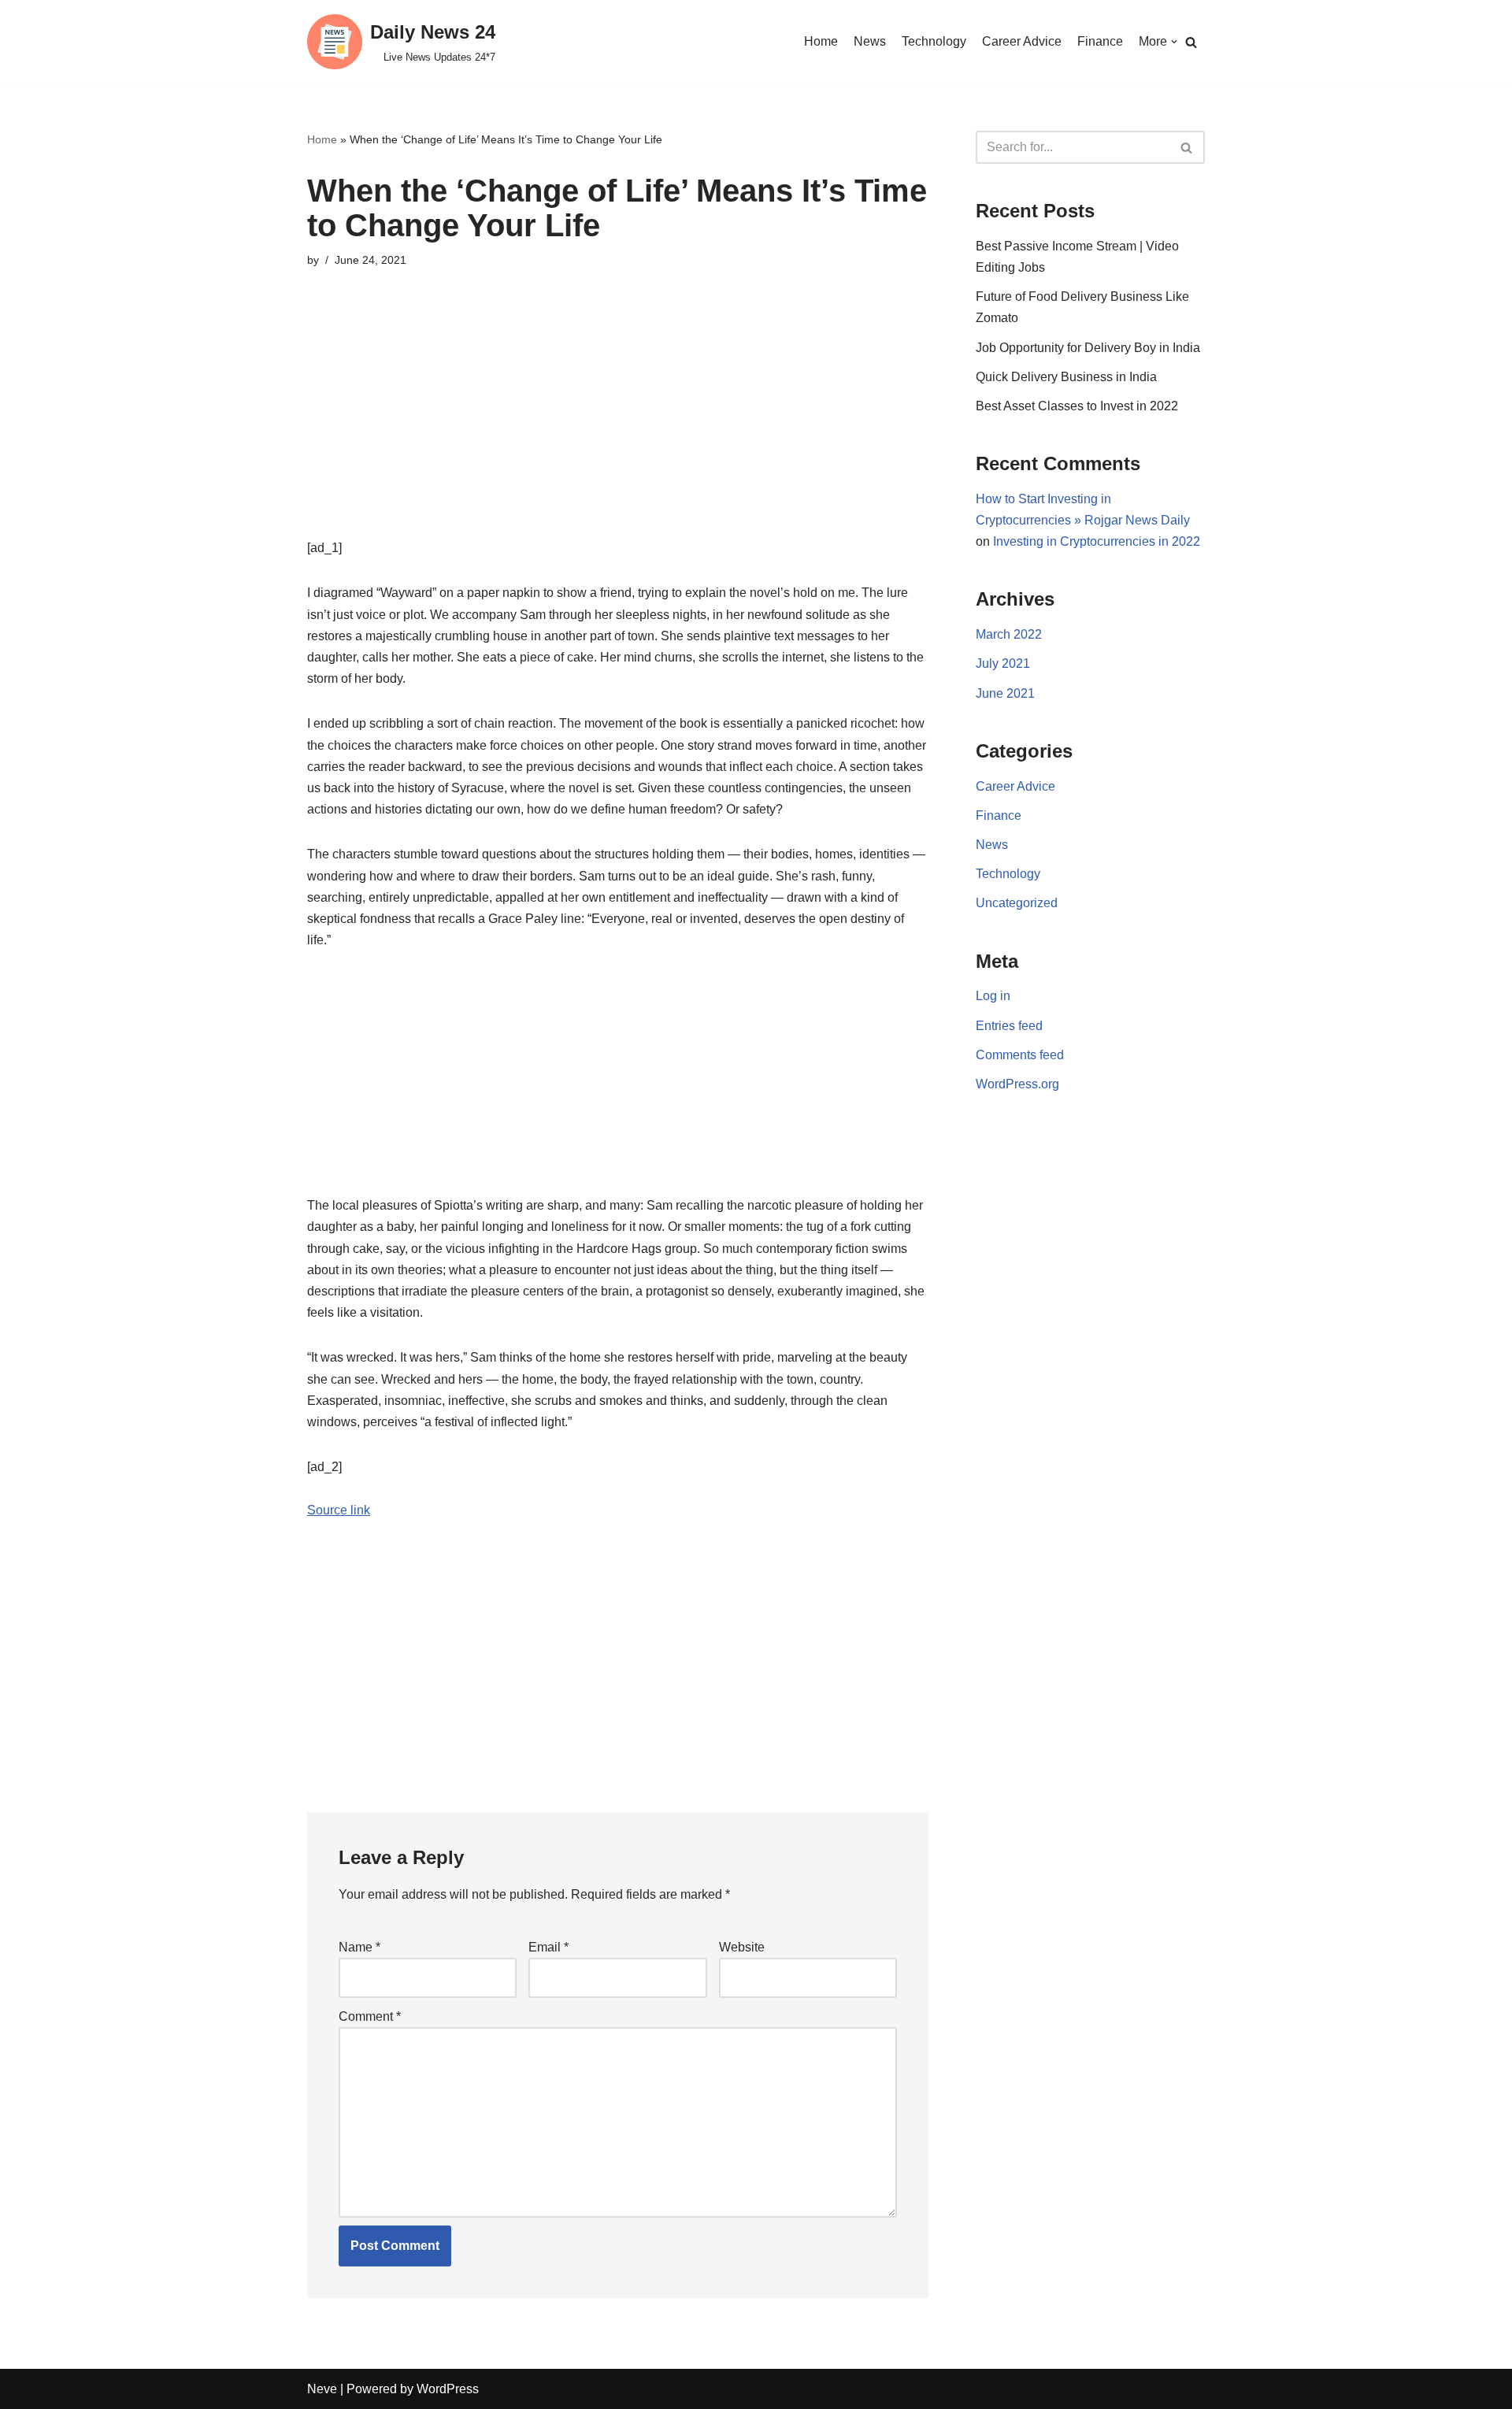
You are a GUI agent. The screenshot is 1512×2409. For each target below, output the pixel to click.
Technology (934, 41)
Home (821, 41)
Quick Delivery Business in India (1066, 377)
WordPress (448, 2389)
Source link (339, 1510)
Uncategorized (1017, 903)
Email (548, 1947)
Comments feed (1020, 1055)
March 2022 (1009, 634)
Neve (322, 2389)
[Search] (1191, 42)
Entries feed (1009, 1026)
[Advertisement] (618, 427)
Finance (1100, 41)
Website (742, 1947)
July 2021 (1003, 663)
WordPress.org (1017, 1084)
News (870, 41)
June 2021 (1005, 693)
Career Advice (1022, 41)
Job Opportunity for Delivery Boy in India (1088, 348)
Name (359, 1947)
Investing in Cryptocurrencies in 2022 (1097, 541)
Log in (993, 996)
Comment (370, 2016)
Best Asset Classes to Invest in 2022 (1077, 406)
